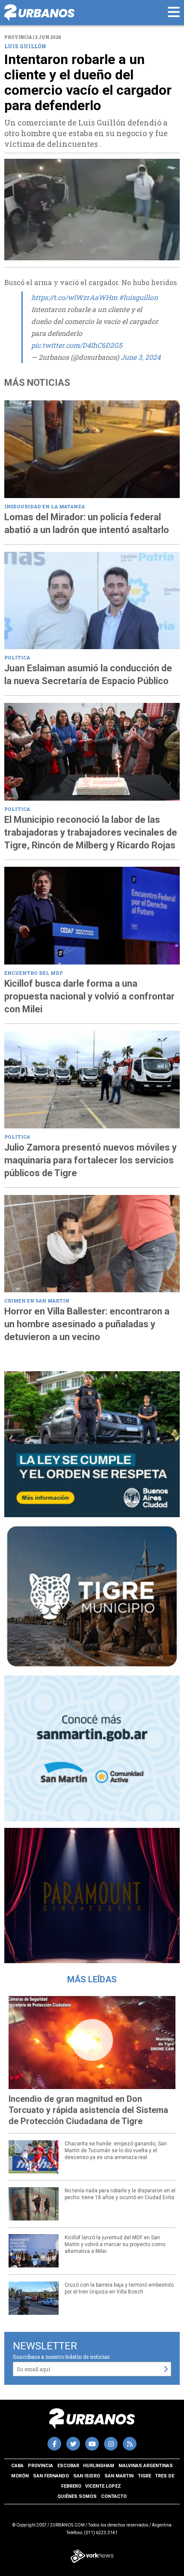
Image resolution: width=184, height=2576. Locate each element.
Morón (20, 2476)
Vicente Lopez (103, 2486)
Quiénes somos (77, 2496)
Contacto (114, 2496)
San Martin (119, 2476)
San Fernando (51, 2476)
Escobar (68, 2466)
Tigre (144, 2476)
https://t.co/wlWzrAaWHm (74, 297)
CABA (17, 2466)
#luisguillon (138, 297)
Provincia (40, 2466)
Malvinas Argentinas (146, 2466)
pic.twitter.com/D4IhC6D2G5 (77, 345)
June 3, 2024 (141, 357)
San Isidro (87, 2476)
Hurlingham (99, 2466)
